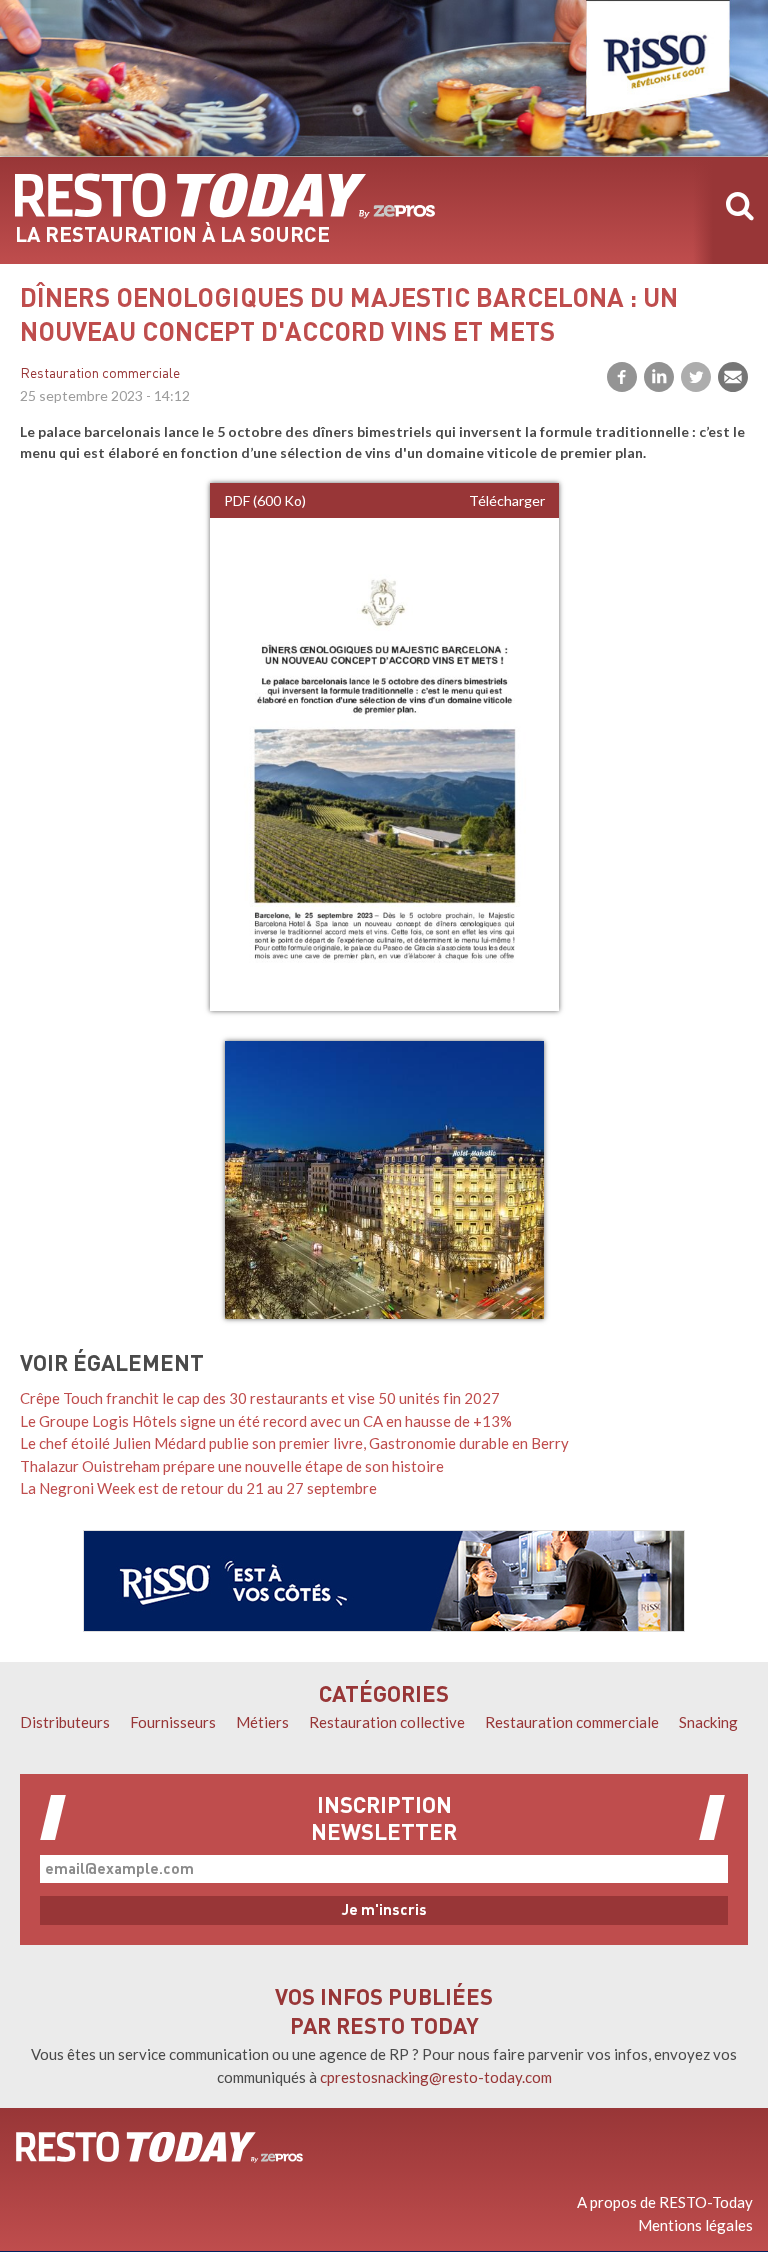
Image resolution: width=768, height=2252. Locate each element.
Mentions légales (695, 2225)
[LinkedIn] (659, 377)
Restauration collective (387, 1722)
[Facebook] (622, 377)
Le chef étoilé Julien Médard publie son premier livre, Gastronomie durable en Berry (294, 1443)
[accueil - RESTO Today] (225, 196)
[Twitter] (696, 377)
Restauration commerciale (100, 374)
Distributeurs (65, 1722)
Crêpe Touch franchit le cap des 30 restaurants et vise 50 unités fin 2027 (260, 1398)
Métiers (262, 1722)
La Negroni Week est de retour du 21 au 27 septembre (198, 1488)
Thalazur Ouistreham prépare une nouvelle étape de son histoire (232, 1466)
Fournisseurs (173, 1722)
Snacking (708, 1722)
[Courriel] (733, 377)
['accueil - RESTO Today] (159, 2147)
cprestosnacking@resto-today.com (436, 2077)
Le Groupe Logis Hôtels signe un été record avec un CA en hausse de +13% (266, 1421)
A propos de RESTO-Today (665, 2202)
